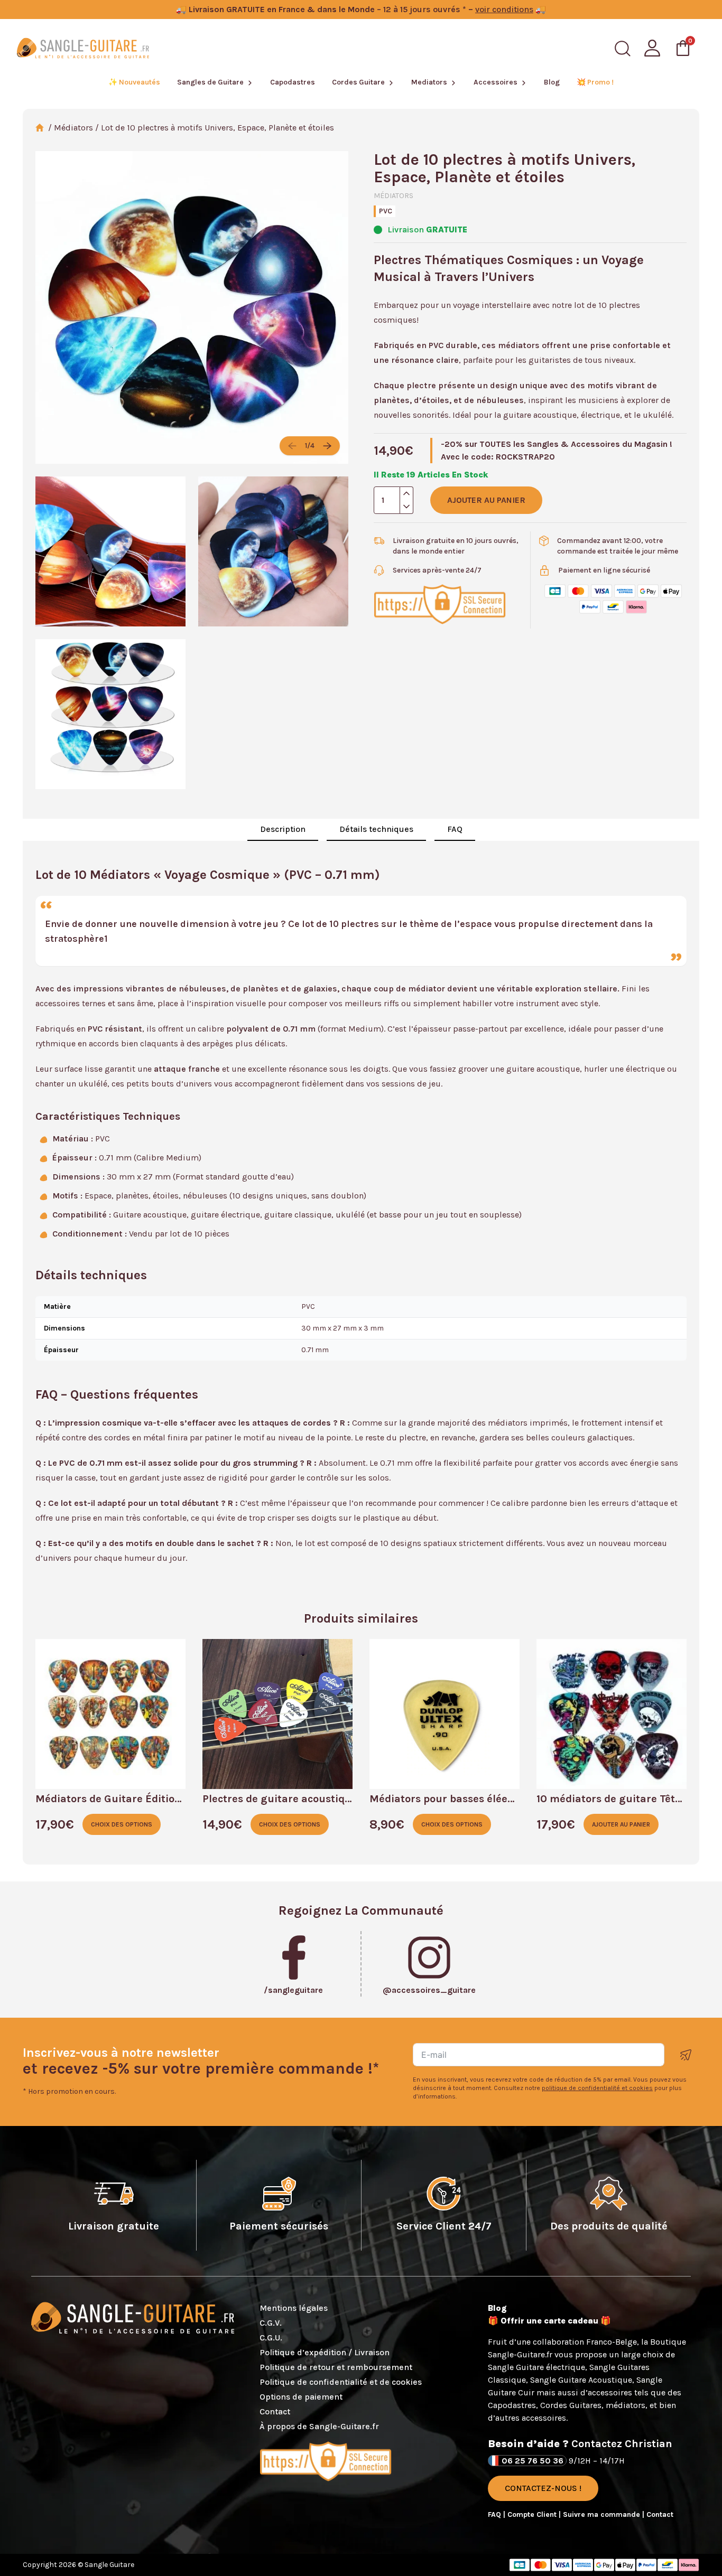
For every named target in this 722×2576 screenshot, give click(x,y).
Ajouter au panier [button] (621, 1824)
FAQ (455, 829)
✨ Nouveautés (134, 82)
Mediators (429, 82)
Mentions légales (294, 2308)
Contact (275, 2411)
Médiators (73, 128)
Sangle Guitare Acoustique (581, 2380)
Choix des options (122, 1824)
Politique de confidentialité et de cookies (341, 2382)
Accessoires (496, 82)
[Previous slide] (292, 446)
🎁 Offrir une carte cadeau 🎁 (549, 2321)
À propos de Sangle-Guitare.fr (319, 2426)
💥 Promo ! (595, 82)
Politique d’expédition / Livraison (325, 2352)
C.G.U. (271, 2338)
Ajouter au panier (486, 500)
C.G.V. (271, 2323)
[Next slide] (327, 446)
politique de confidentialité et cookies (597, 2088)
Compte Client (533, 2514)
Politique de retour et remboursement (336, 2367)
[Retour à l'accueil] (83, 48)
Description (283, 829)
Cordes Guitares (571, 2405)
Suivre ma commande (603, 2514)
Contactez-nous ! (543, 2488)
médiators (626, 2405)
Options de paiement (301, 2397)
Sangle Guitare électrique (536, 2367)
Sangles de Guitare (210, 82)
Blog (552, 82)
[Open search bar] (623, 49)
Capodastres (293, 82)
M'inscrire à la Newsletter (686, 2055)
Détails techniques (376, 829)
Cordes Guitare (358, 82)
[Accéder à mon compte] (652, 48)
